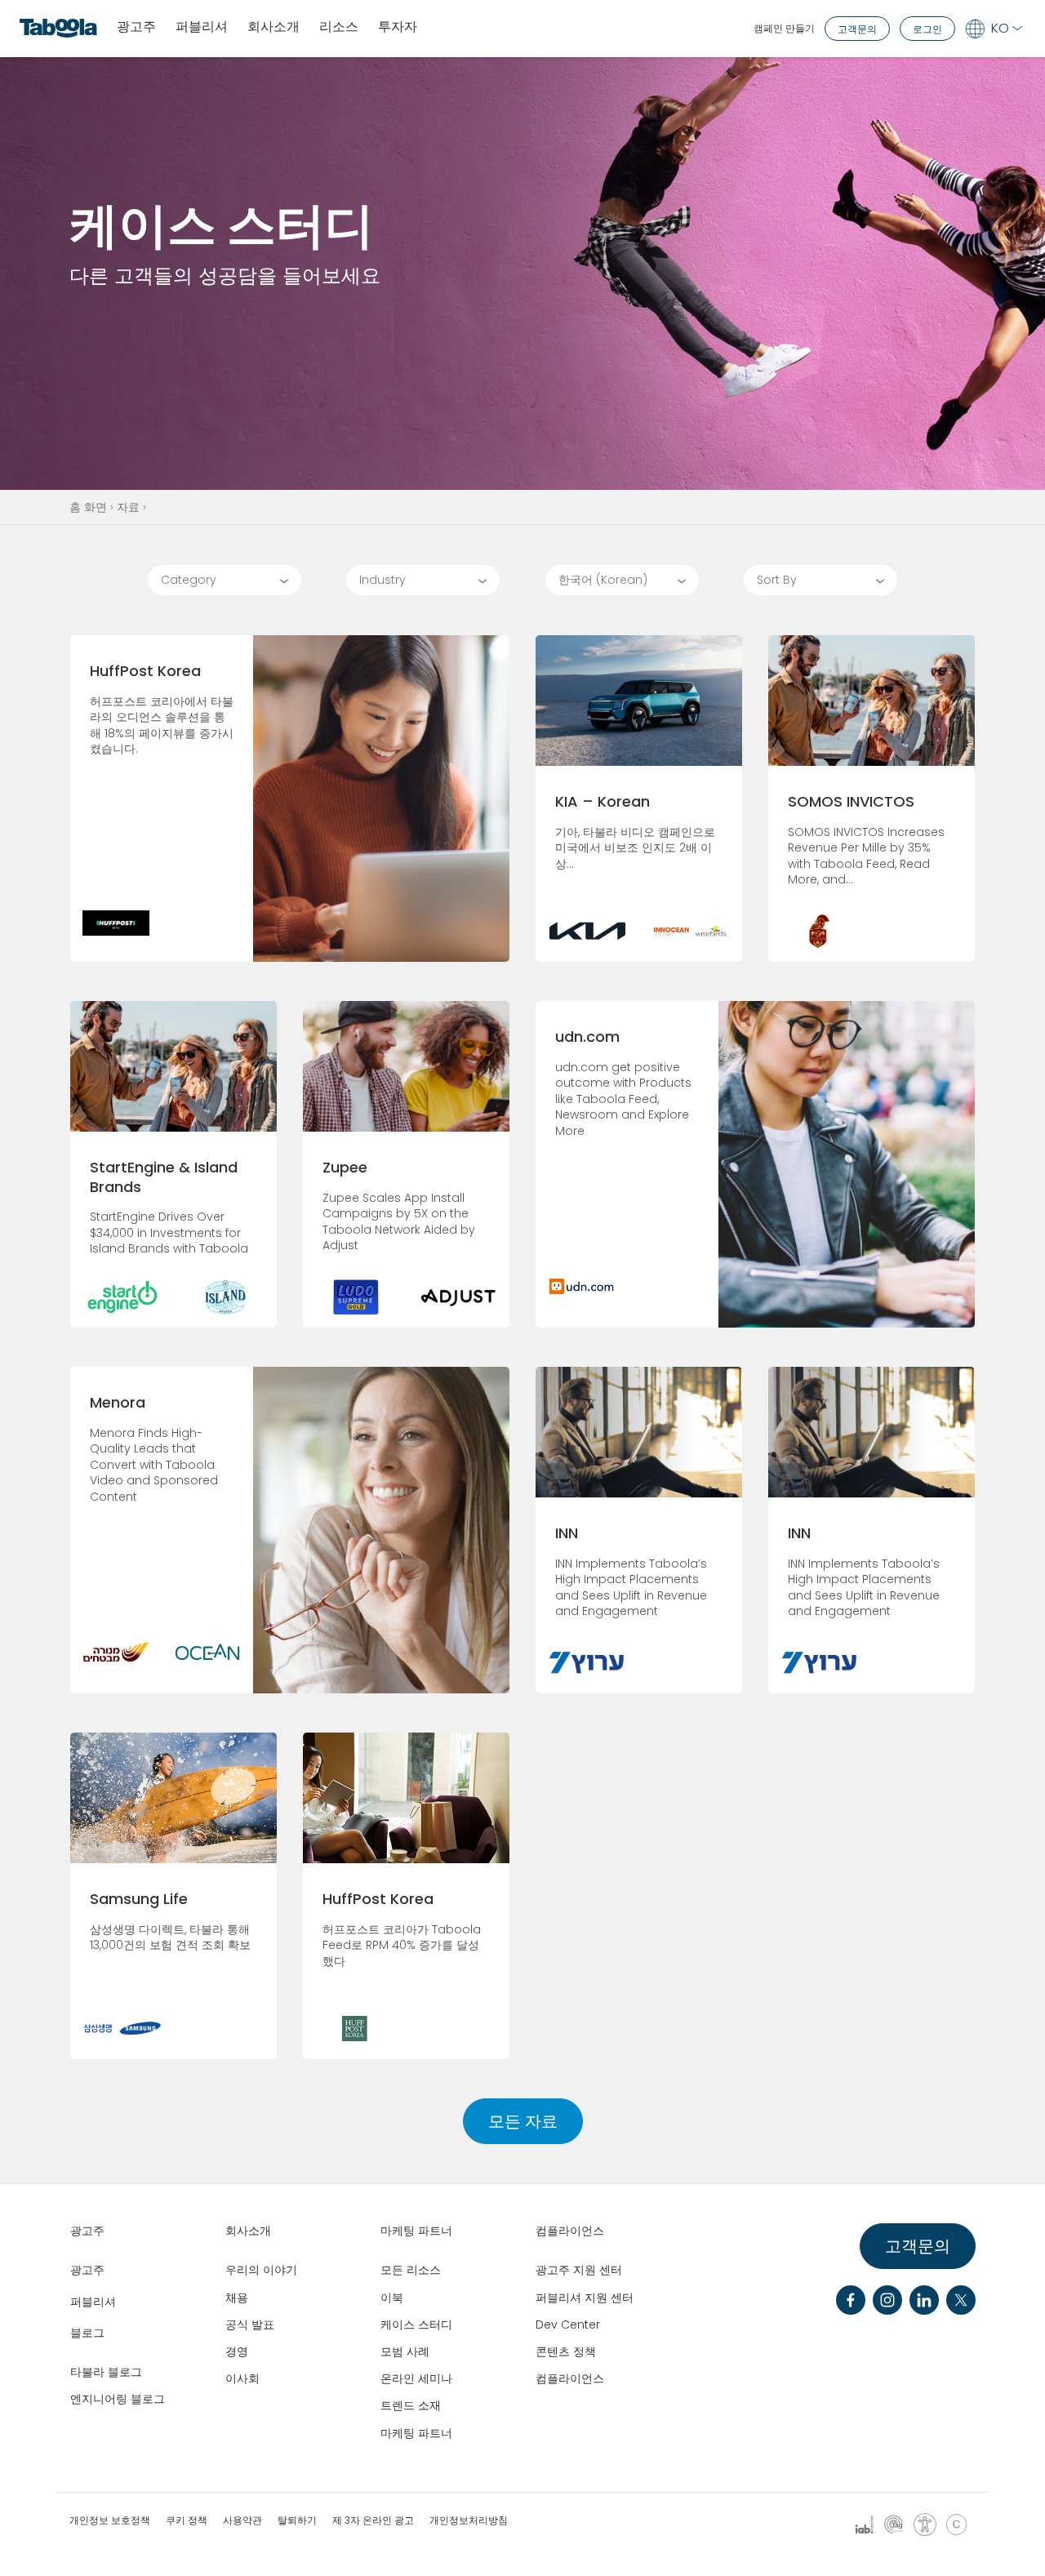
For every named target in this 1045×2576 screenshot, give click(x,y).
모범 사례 (405, 2351)
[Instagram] (887, 2300)
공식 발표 (250, 2325)
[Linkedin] (924, 2300)
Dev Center (568, 2325)
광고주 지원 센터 (579, 2270)
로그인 (927, 29)
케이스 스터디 (416, 2325)
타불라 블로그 (106, 2372)
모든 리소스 (411, 2270)
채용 (237, 2298)
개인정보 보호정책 (110, 2520)
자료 (128, 507)
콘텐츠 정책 (566, 2351)
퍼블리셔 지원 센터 (585, 2298)
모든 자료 (523, 2121)
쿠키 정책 (187, 2520)
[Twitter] (961, 2300)
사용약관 (242, 2520)
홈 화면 (88, 507)
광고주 (136, 27)
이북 (392, 2298)
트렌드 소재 (411, 2405)
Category (189, 580)
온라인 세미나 (416, 2378)
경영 (237, 2351)
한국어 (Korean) (603, 580)
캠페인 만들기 (784, 28)
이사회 (242, 2378)
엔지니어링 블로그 (118, 2399)
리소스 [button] (339, 27)
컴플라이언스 (570, 2378)
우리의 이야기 (261, 2270)
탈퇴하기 (297, 2520)
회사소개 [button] (273, 27)
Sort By (777, 580)
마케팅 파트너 (416, 2433)
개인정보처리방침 (469, 2520)
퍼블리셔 (202, 27)
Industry (382, 580)
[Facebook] (851, 2300)
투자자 (398, 27)
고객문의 (857, 29)
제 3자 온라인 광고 (373, 2520)
